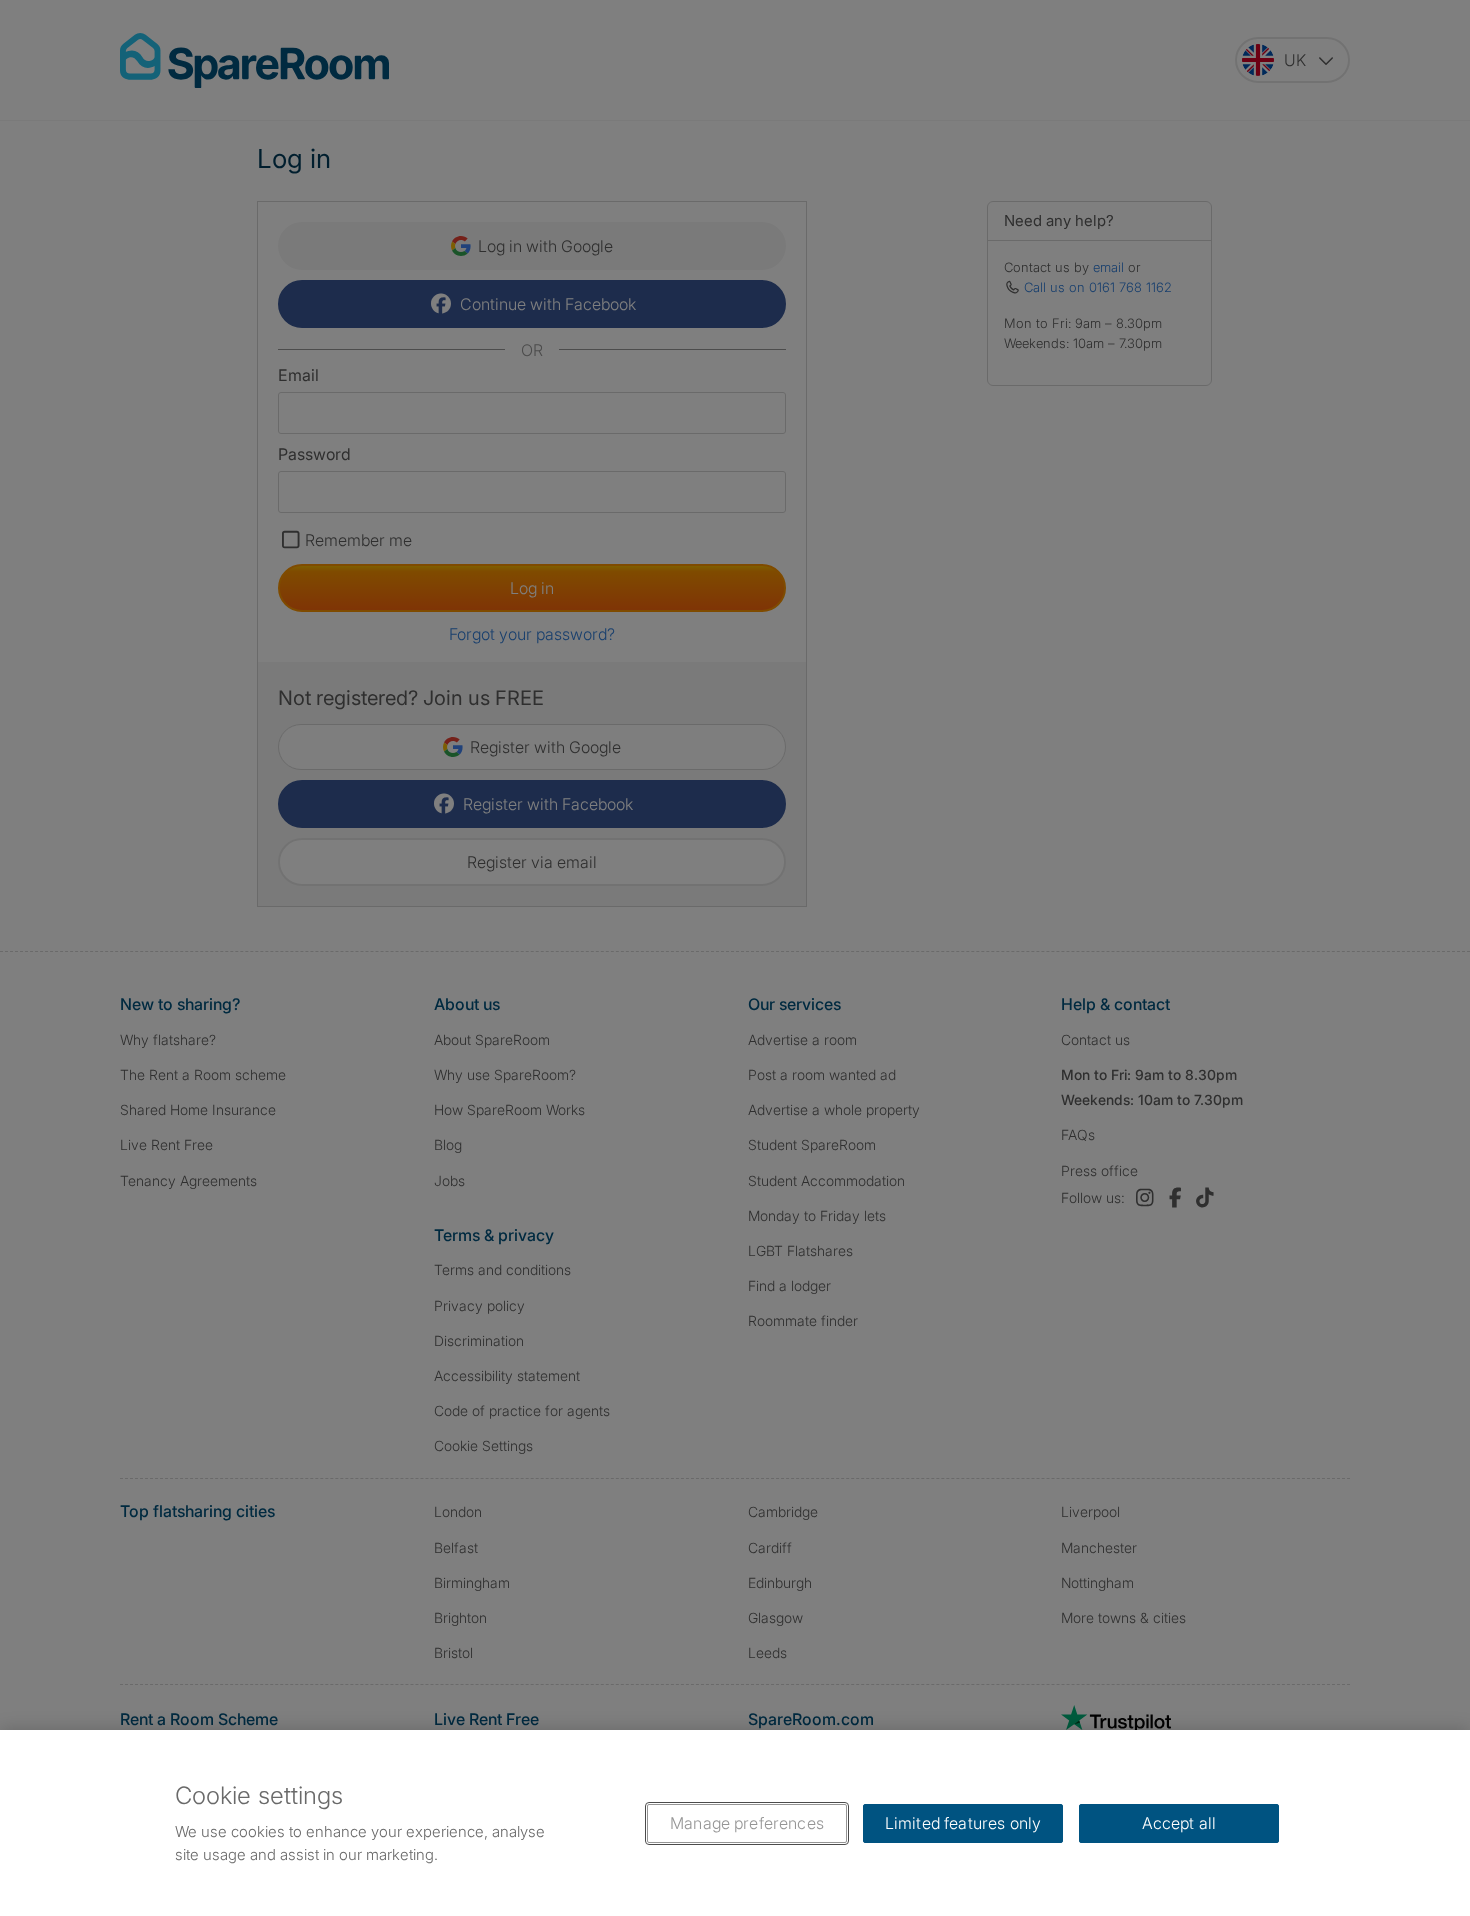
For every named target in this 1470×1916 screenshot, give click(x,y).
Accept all (1179, 1823)
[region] (735, 1823)
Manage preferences (747, 1823)
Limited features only (963, 1823)
